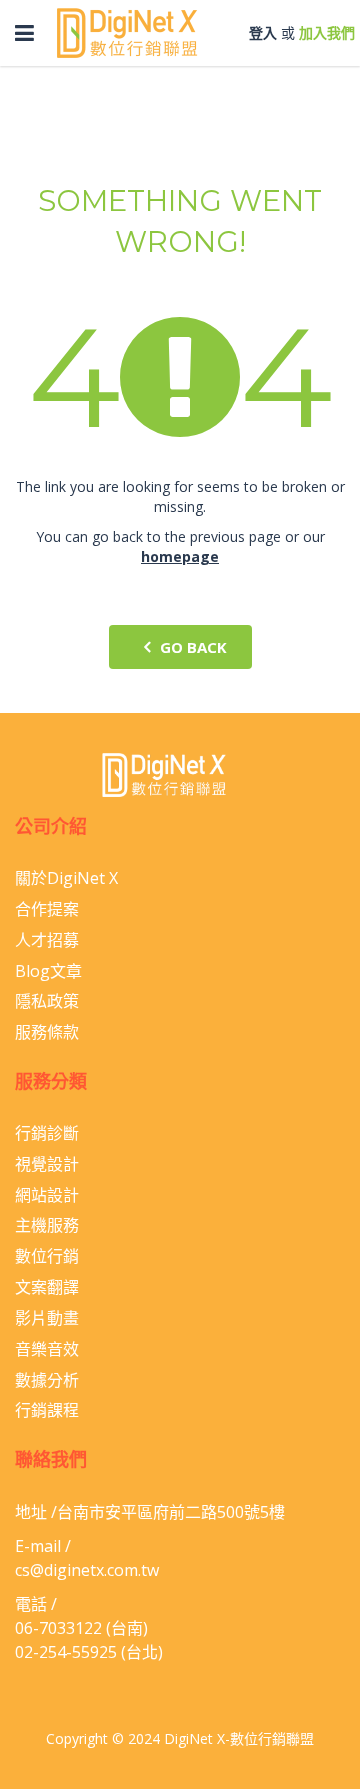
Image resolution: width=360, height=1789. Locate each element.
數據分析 (47, 1380)
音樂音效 (47, 1349)
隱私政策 (47, 1001)
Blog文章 (48, 971)
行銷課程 (47, 1410)
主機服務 (47, 1225)
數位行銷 (47, 1256)
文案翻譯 (47, 1287)
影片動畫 (47, 1318)
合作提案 (47, 909)
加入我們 (327, 32)
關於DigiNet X (66, 878)
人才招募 (47, 940)
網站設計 (47, 1195)
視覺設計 (47, 1164)
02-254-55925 (66, 1652)
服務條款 (47, 1032)
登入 (263, 32)
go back (193, 647)
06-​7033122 (58, 1628)
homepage (180, 556)
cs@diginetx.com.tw (87, 1570)
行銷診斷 (47, 1133)
